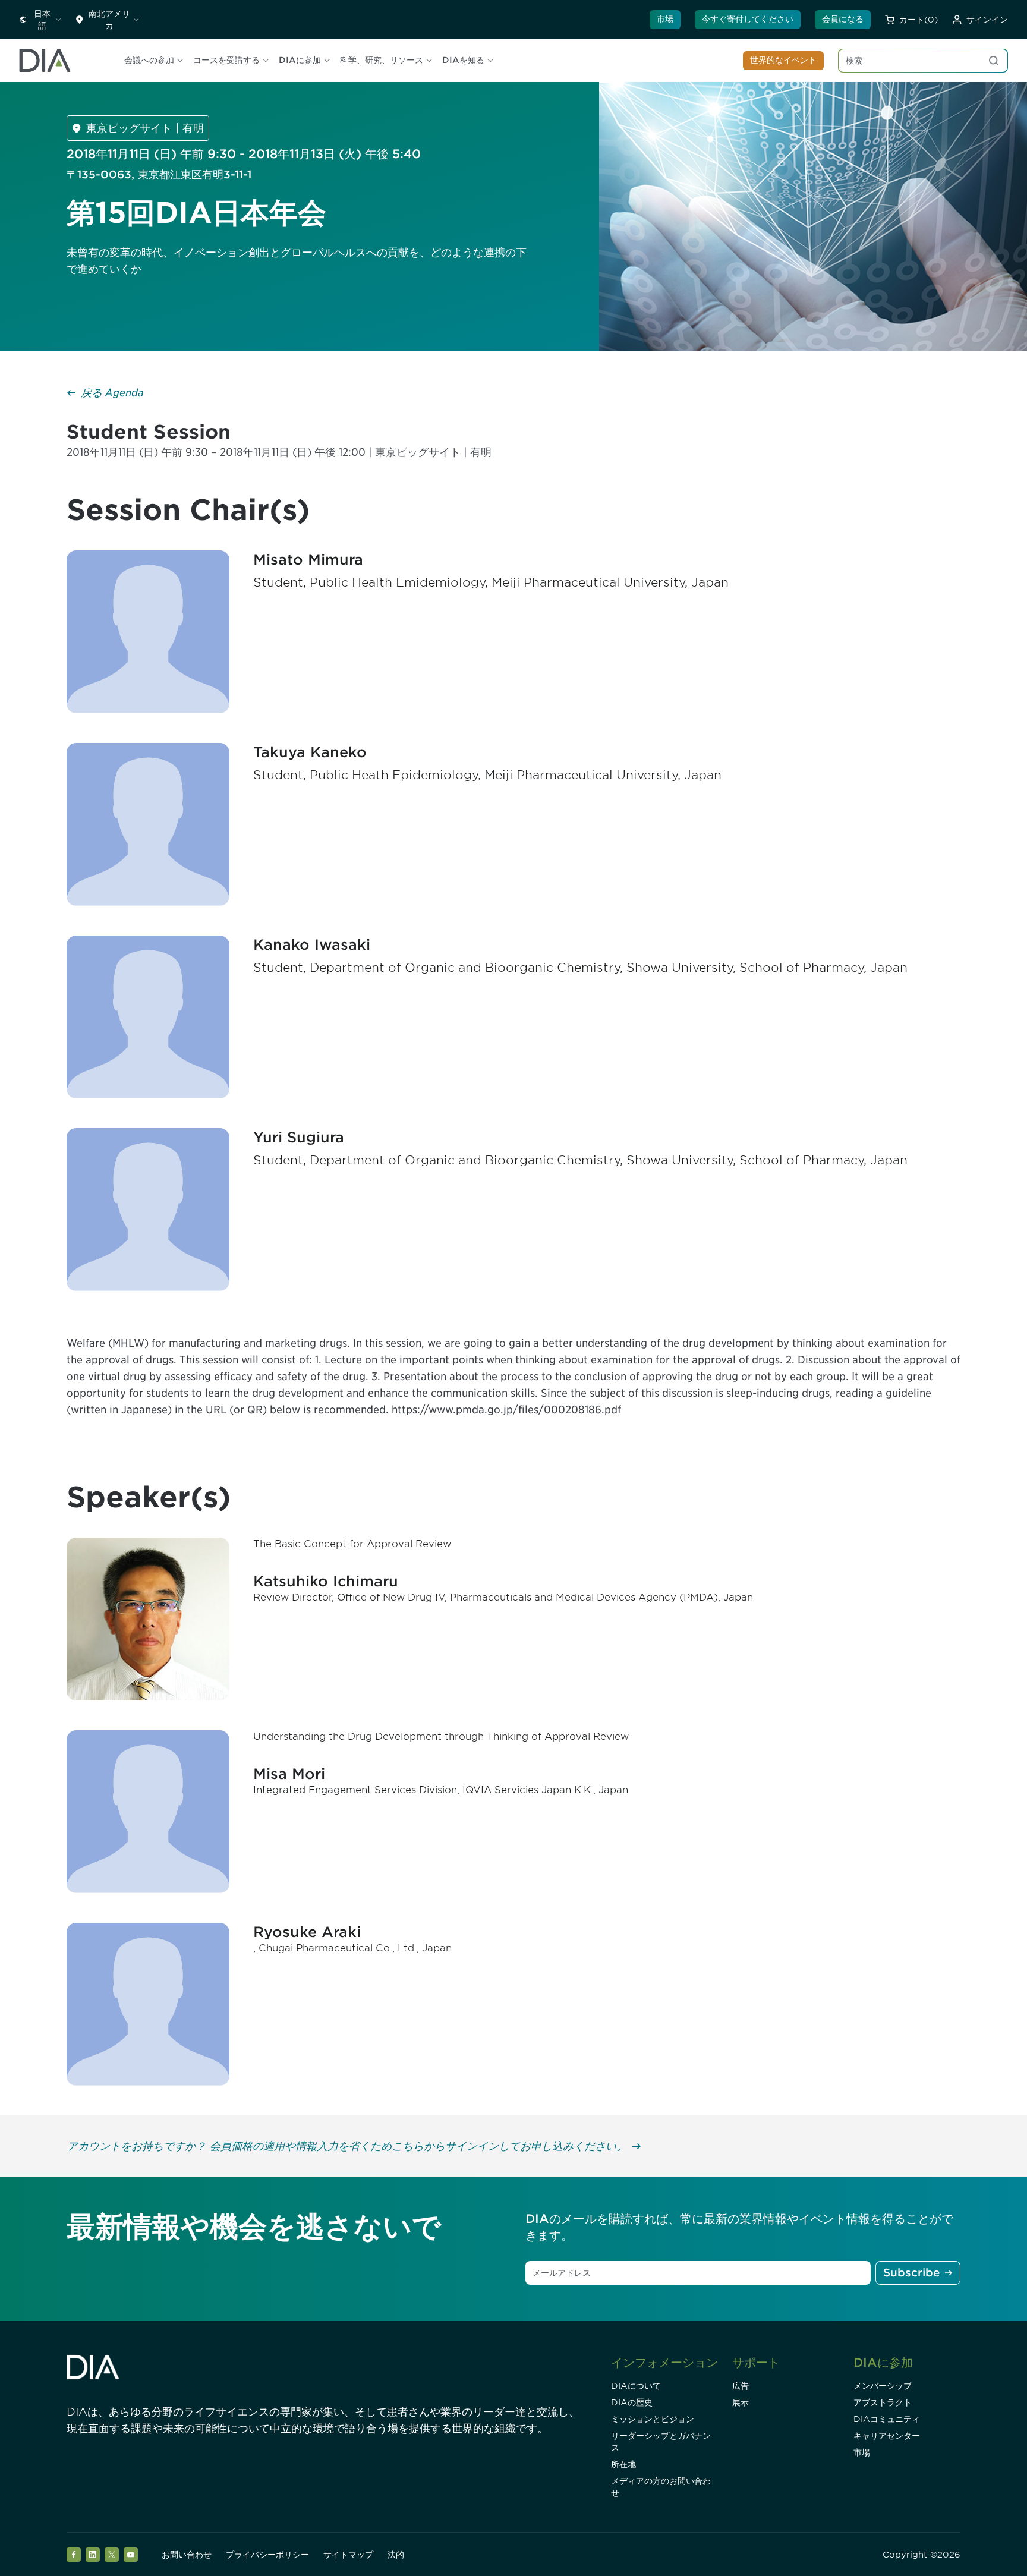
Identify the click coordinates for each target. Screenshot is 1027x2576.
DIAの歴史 (632, 2402)
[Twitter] (112, 2555)
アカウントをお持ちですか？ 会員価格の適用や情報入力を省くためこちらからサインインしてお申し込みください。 (347, 2146)
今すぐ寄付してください (748, 19)
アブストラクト (883, 2402)
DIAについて (636, 2386)
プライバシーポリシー (267, 2555)
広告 (741, 2386)
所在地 (623, 2464)
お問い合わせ (187, 2555)
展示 (741, 2402)
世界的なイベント (783, 60)
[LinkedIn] (93, 2555)
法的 (396, 2555)
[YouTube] (131, 2555)
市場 (665, 19)
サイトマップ (348, 2555)
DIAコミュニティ (887, 2419)
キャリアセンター (887, 2436)
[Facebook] (74, 2555)
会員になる (843, 19)
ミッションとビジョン (653, 2419)
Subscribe (911, 2273)
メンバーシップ (883, 2386)
